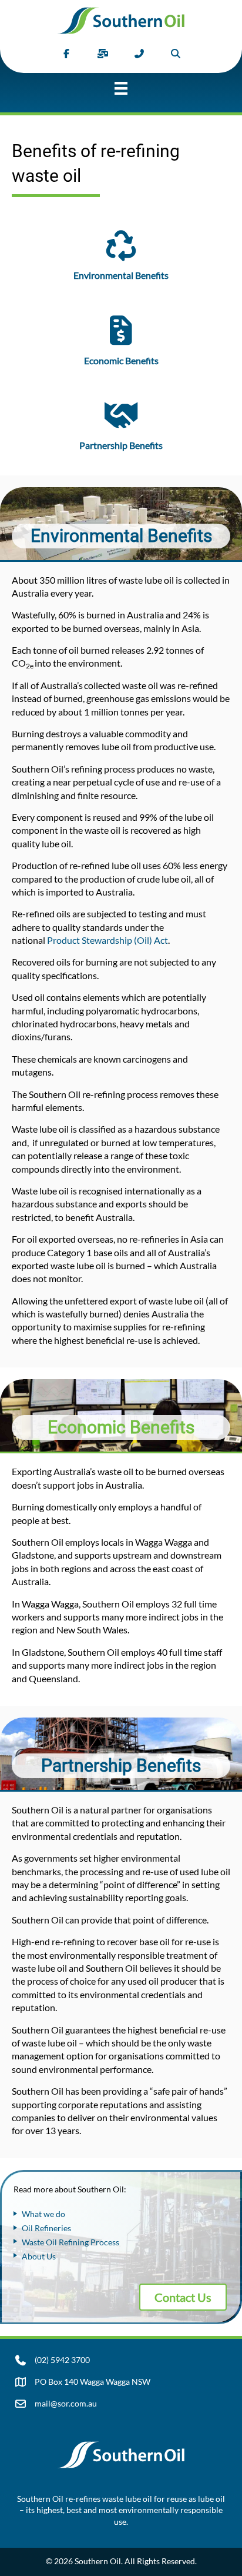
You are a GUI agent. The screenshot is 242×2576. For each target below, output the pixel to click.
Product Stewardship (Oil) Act (107, 940)
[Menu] (121, 93)
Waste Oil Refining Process (70, 2242)
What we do (43, 2214)
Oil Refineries (46, 2228)
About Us (39, 2256)
